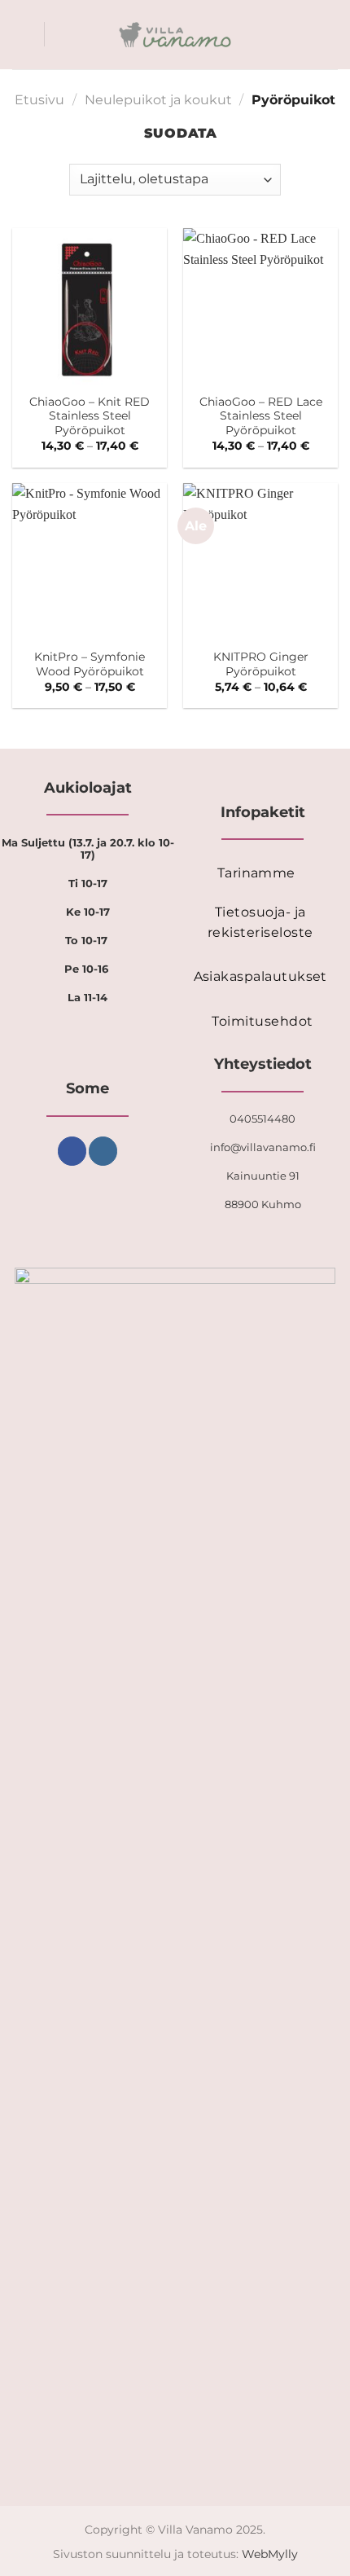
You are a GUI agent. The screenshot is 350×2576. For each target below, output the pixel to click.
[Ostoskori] (330, 35)
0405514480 (262, 1119)
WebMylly (270, 2554)
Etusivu (39, 100)
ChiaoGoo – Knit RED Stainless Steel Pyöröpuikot (90, 416)
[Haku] (62, 34)
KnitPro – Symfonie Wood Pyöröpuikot (90, 664)
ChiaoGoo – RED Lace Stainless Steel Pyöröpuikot (261, 416)
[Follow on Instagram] (103, 1151)
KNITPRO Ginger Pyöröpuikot (261, 664)
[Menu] (22, 35)
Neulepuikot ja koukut (158, 100)
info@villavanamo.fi (263, 1147)
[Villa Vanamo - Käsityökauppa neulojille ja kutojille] (175, 35)
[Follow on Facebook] (72, 1151)
